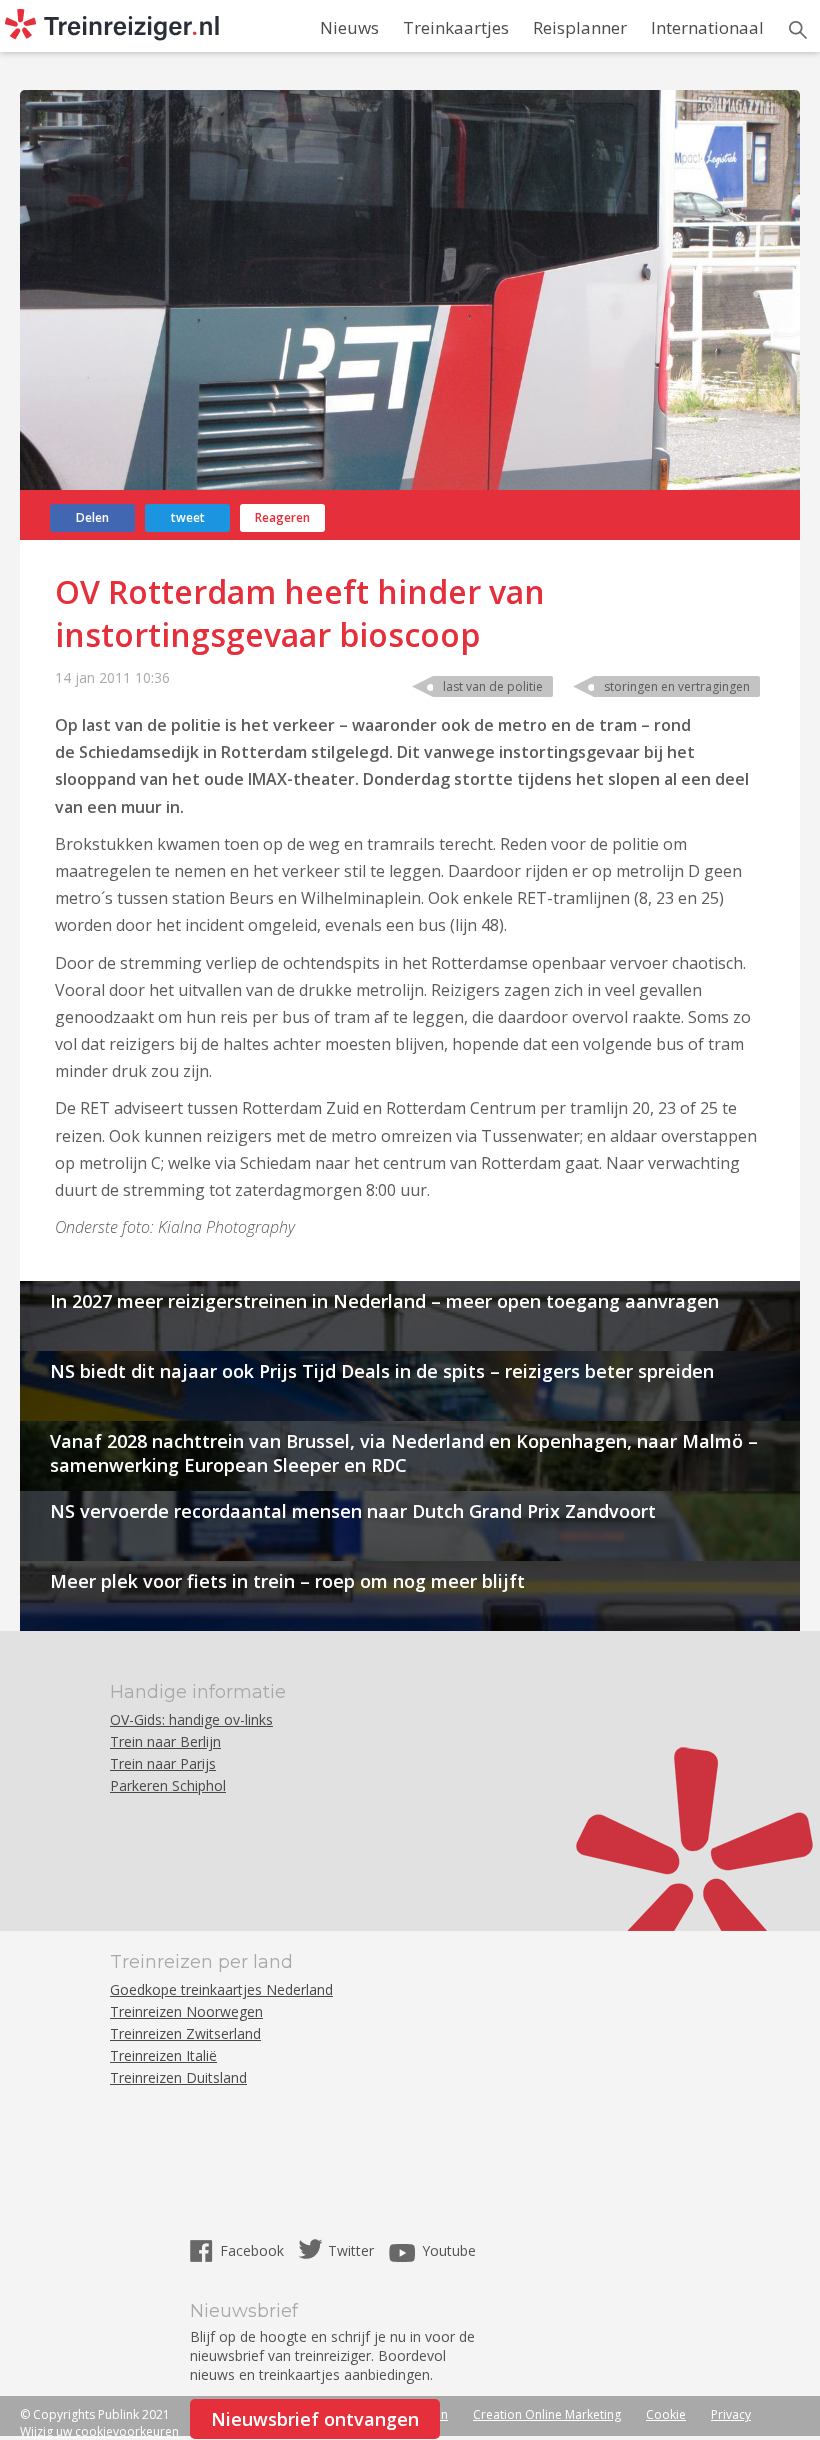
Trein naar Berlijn (165, 1741)
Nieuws (349, 27)
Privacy (731, 2414)
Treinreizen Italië (163, 2055)
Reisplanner (580, 27)
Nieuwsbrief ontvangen (315, 2419)
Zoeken (798, 30)
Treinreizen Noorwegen (186, 2011)
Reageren (282, 517)
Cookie (666, 2414)
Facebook (254, 2250)
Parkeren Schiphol (168, 1785)
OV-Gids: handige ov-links (191, 1719)
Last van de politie (493, 686)
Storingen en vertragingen (677, 686)
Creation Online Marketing (547, 2414)
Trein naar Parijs (163, 1763)
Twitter (351, 2250)
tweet (188, 517)
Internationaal (707, 27)
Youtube (449, 2250)
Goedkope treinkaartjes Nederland (221, 1989)
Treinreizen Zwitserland (185, 2033)
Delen (92, 517)
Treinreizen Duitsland (178, 2077)
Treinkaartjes (456, 27)
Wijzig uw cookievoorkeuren (99, 2431)
